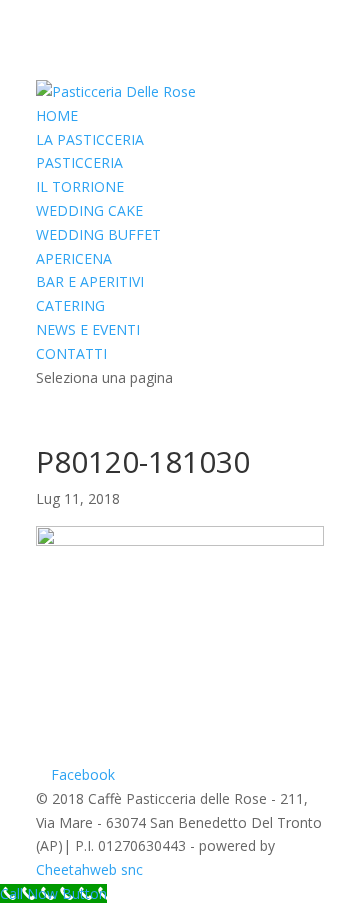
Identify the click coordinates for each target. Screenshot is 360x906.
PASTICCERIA (79, 162)
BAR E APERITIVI (90, 281)
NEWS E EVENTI (88, 329)
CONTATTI (71, 353)
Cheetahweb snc (89, 869)
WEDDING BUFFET (98, 234)
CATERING (70, 305)
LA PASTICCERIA (90, 139)
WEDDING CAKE (89, 210)
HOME (57, 115)
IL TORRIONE (80, 186)
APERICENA (74, 258)
